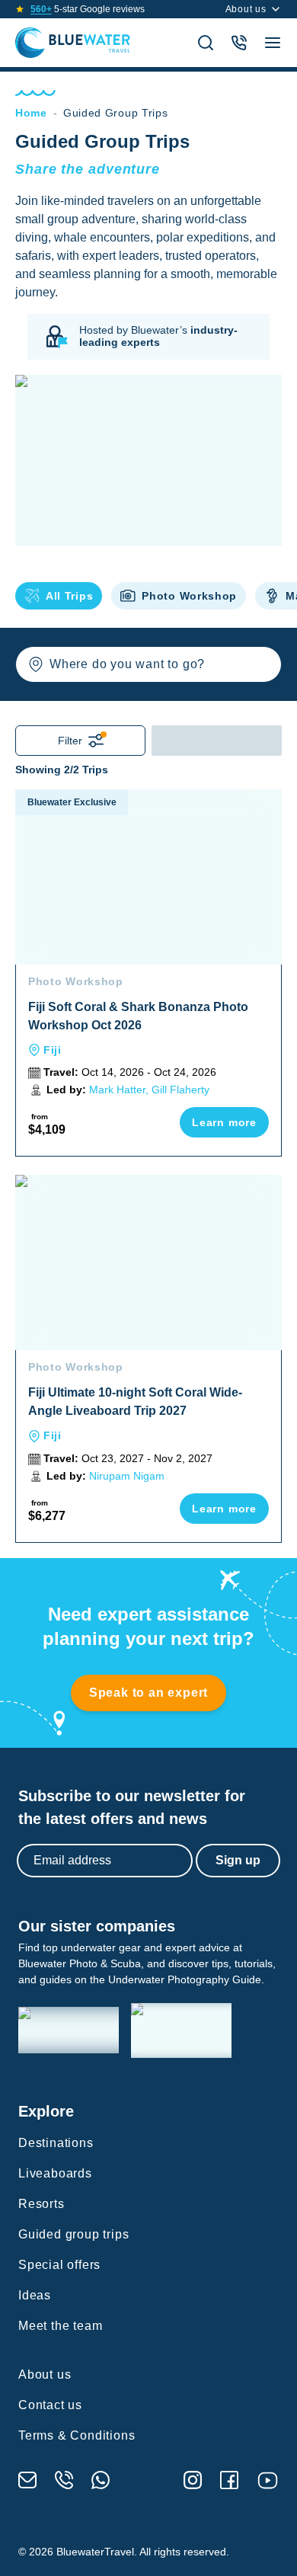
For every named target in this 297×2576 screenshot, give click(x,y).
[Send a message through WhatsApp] (101, 2480)
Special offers (59, 2265)
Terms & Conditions (77, 2435)
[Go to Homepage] (73, 43)
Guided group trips (73, 2234)
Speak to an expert (148, 1693)
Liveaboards (55, 2173)
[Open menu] (273, 43)
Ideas (35, 2295)
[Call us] (64, 2480)
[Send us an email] (27, 2480)
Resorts (42, 2204)
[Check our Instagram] (193, 2480)
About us (246, 9)
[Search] (206, 43)
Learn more (224, 1122)
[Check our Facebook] (229, 2480)
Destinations (56, 2143)
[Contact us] (239, 43)
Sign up (238, 1860)
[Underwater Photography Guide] (181, 2030)
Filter (70, 741)
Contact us (50, 2405)
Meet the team (60, 2326)
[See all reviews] (20, 9)
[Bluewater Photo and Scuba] (69, 2030)
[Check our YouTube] (268, 2480)
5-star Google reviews (88, 9)
